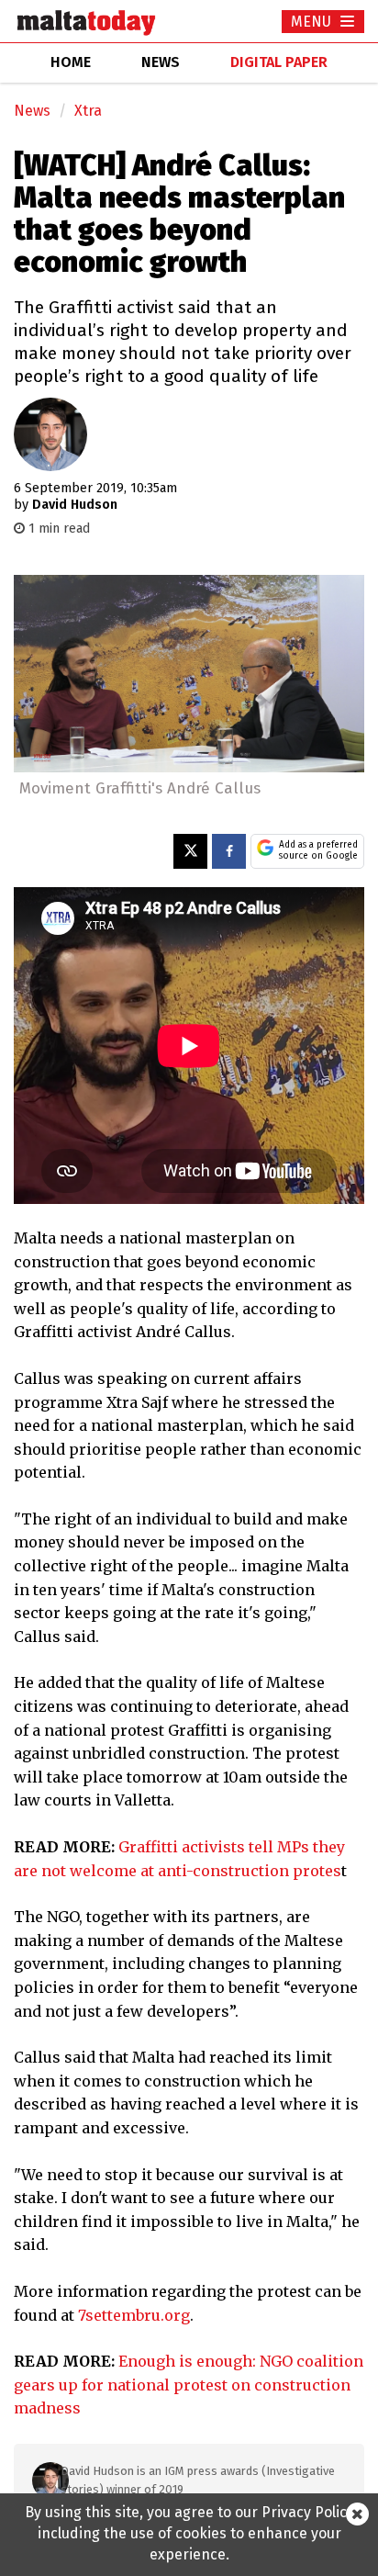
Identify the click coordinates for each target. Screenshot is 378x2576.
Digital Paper (279, 62)
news (161, 62)
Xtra (88, 111)
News (32, 111)
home (71, 62)
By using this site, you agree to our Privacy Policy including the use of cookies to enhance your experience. (189, 2533)
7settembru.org (134, 2315)
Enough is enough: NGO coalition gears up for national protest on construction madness (189, 2385)
